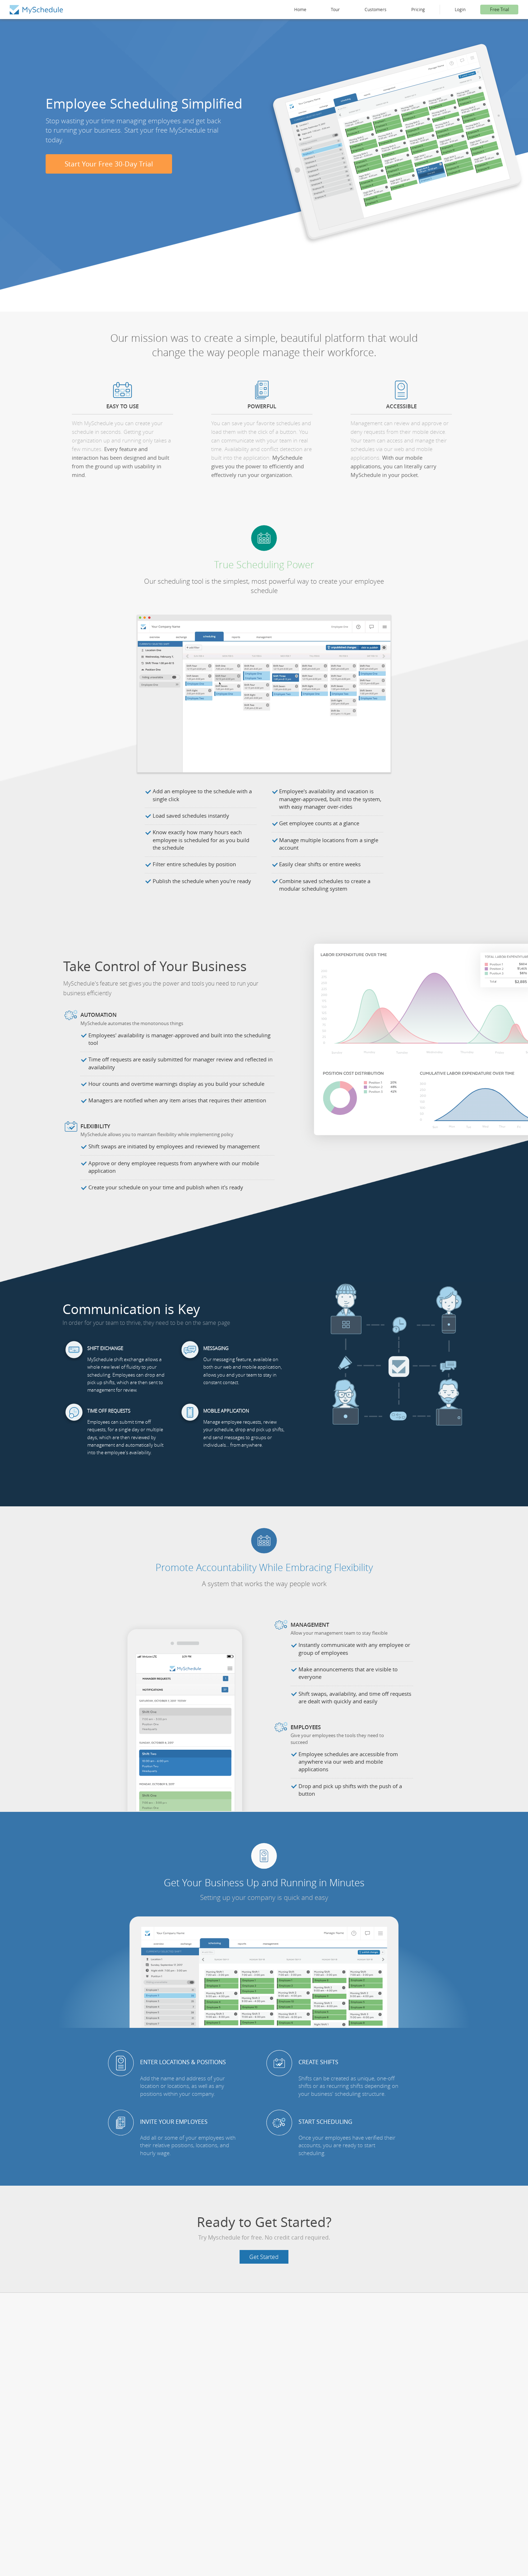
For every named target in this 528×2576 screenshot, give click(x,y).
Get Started (264, 2257)
